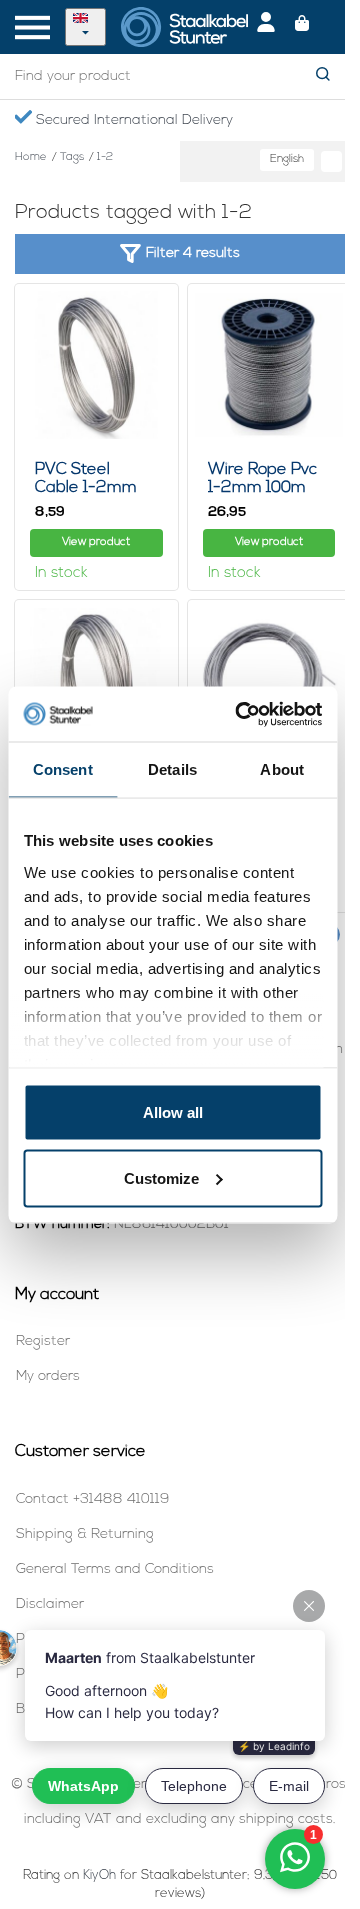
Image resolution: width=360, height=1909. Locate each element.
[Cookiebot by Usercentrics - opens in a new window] (241, 714)
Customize (161, 1177)
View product (96, 542)
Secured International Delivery (132, 120)
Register (43, 1341)
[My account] (266, 27)
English (287, 159)
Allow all (173, 1112)
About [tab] (282, 769)
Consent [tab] (63, 769)
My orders (48, 1376)
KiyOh (99, 1875)
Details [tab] (172, 769)
